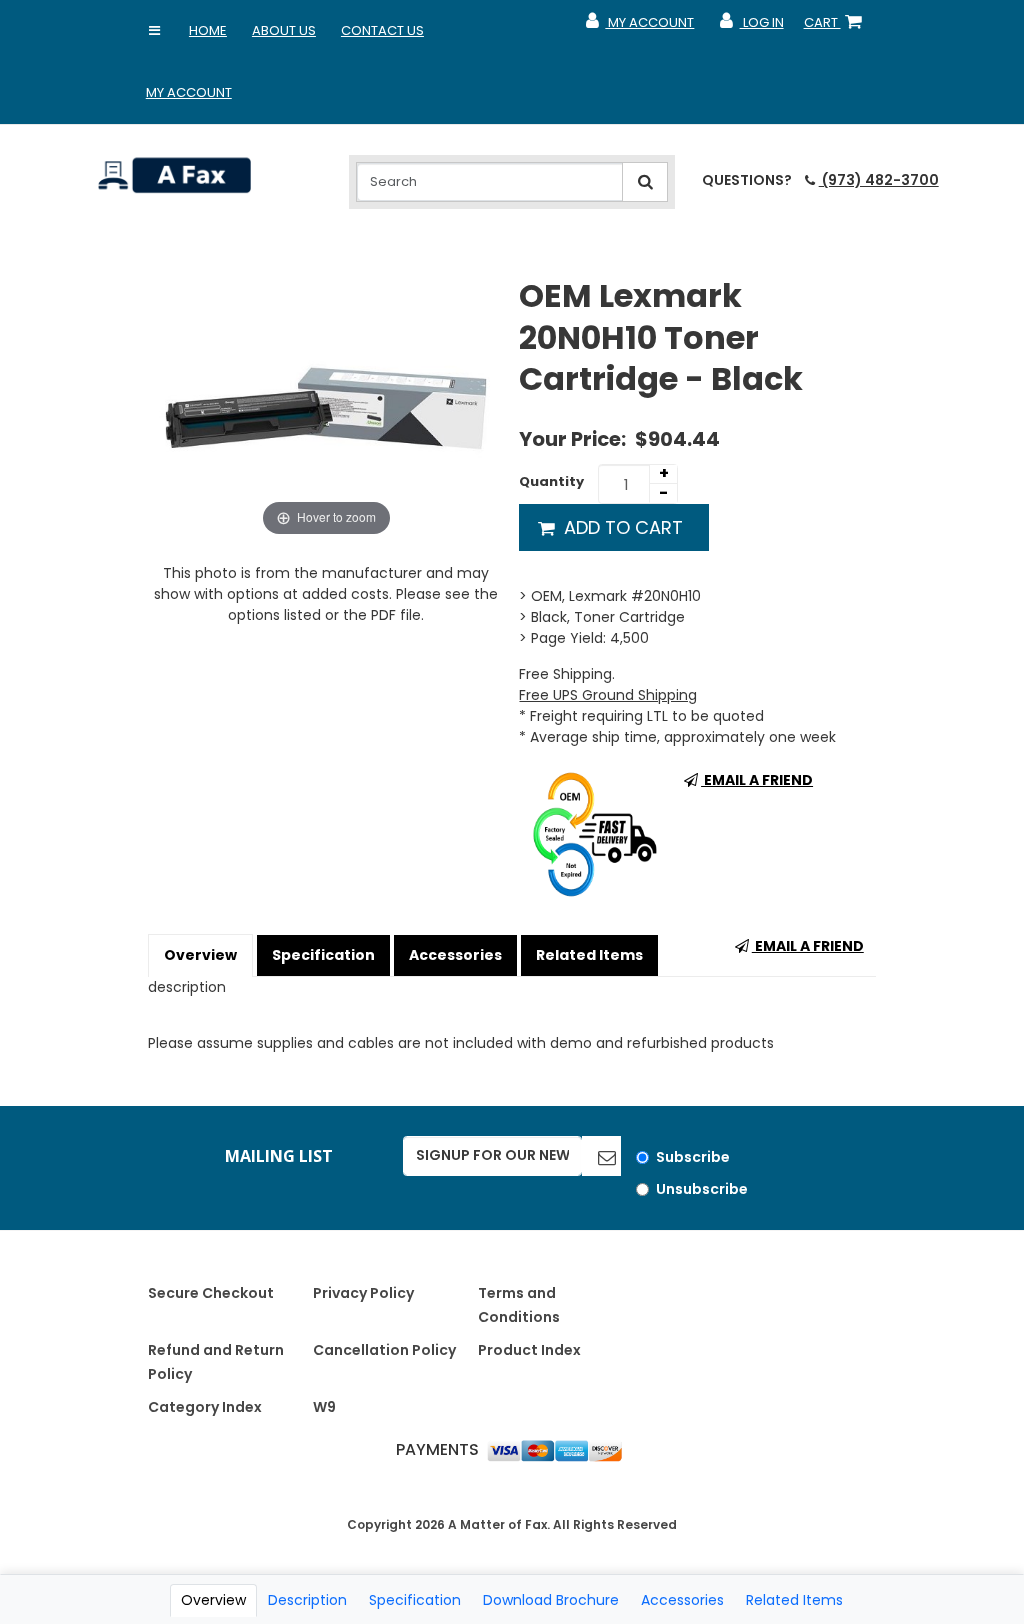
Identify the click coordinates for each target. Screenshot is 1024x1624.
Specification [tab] (415, 1600)
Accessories (455, 955)
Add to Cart (621, 527)
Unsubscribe (702, 1189)
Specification (323, 955)
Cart (837, 27)
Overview (200, 955)
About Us (284, 30)
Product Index (529, 1350)
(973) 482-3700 (878, 180)
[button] (155, 31)
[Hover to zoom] (326, 407)
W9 (324, 1407)
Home (208, 30)
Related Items (589, 955)
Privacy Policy (363, 1293)
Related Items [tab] (794, 1600)
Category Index (205, 1407)
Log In (750, 27)
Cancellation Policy (384, 1350)
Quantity (551, 481)
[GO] (601, 1156)
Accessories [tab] (682, 1600)
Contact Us (382, 30)
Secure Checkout (211, 1293)
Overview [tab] (213, 1600)
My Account (189, 92)
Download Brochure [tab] (551, 1600)
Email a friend (757, 780)
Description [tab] (307, 1600)
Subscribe (693, 1157)
